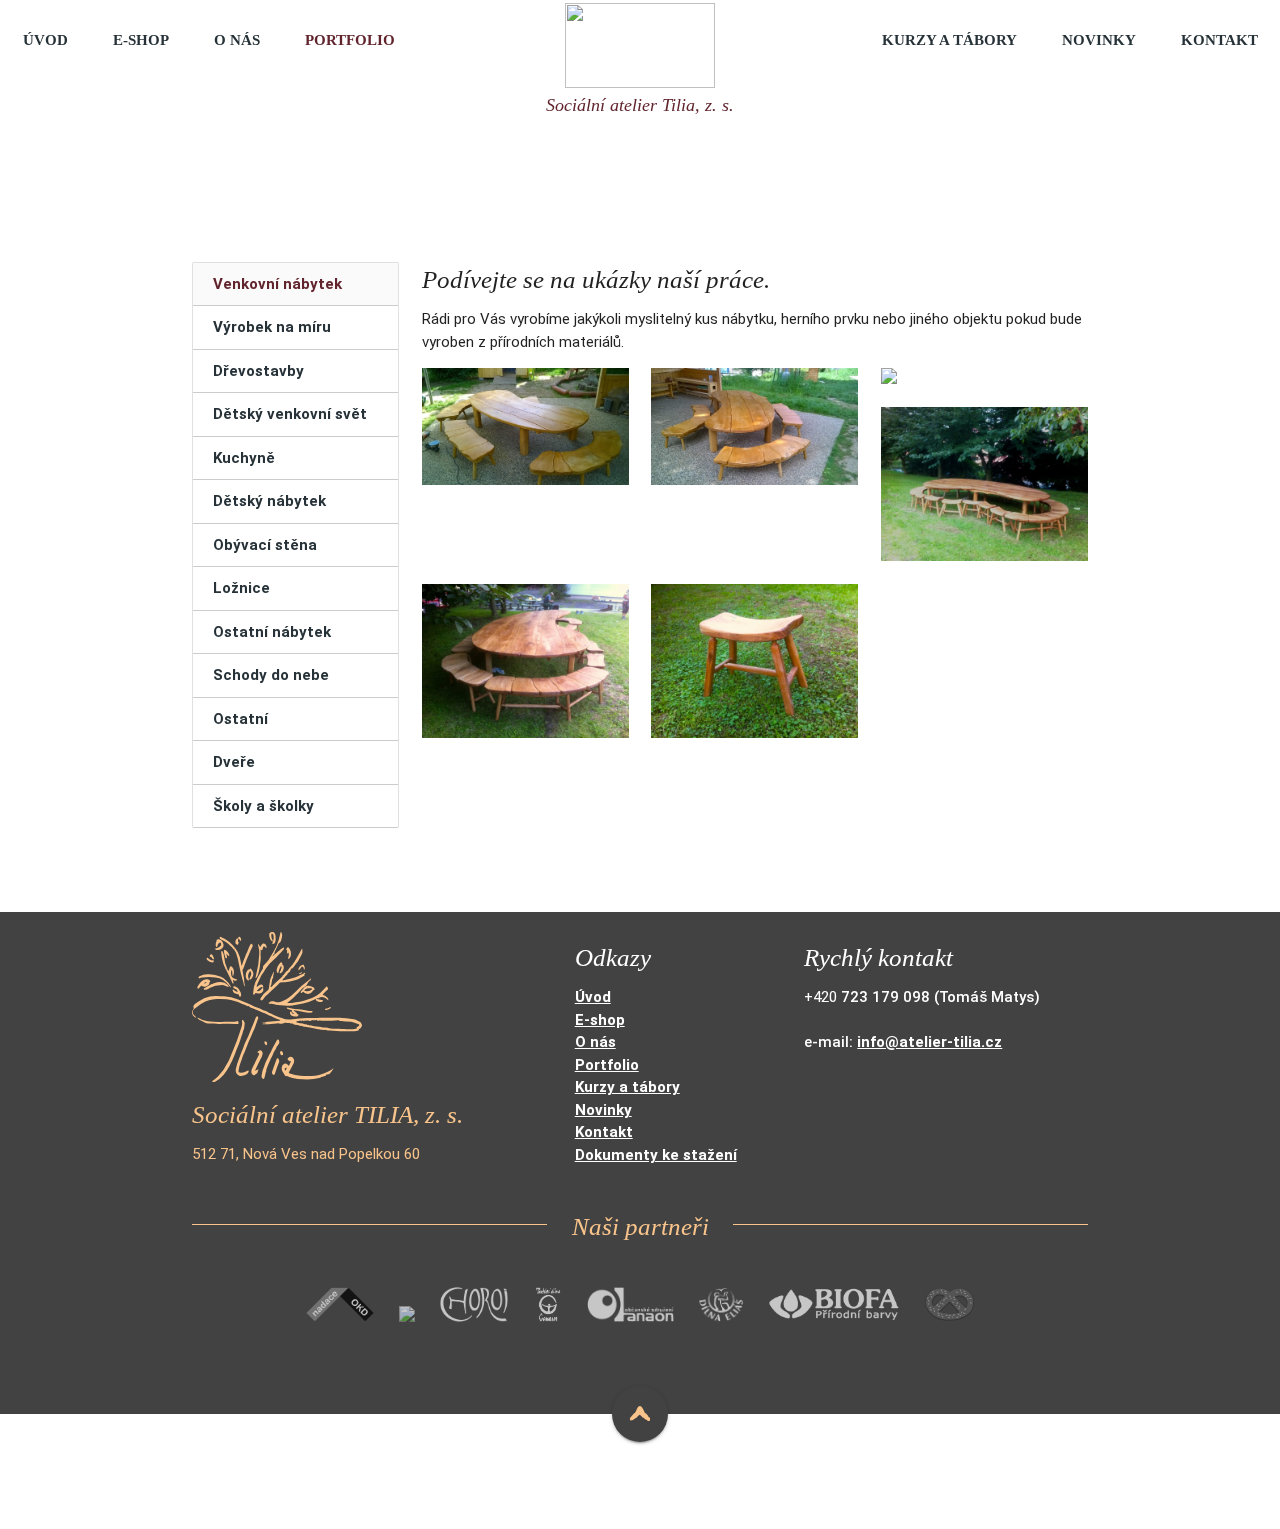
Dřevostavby (258, 371)
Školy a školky (263, 806)
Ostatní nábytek (272, 632)
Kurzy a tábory (949, 40)
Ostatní (240, 719)
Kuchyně (244, 458)
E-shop (141, 40)
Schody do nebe (271, 675)
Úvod (45, 40)
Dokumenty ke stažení (656, 1155)
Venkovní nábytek (277, 284)
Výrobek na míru (272, 327)
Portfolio (350, 40)
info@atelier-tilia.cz (929, 1042)
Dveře (234, 762)
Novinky (1099, 40)
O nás (237, 40)
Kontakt (1219, 40)
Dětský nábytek (269, 501)
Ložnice (241, 588)
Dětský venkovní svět (290, 414)
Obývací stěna (265, 545)
